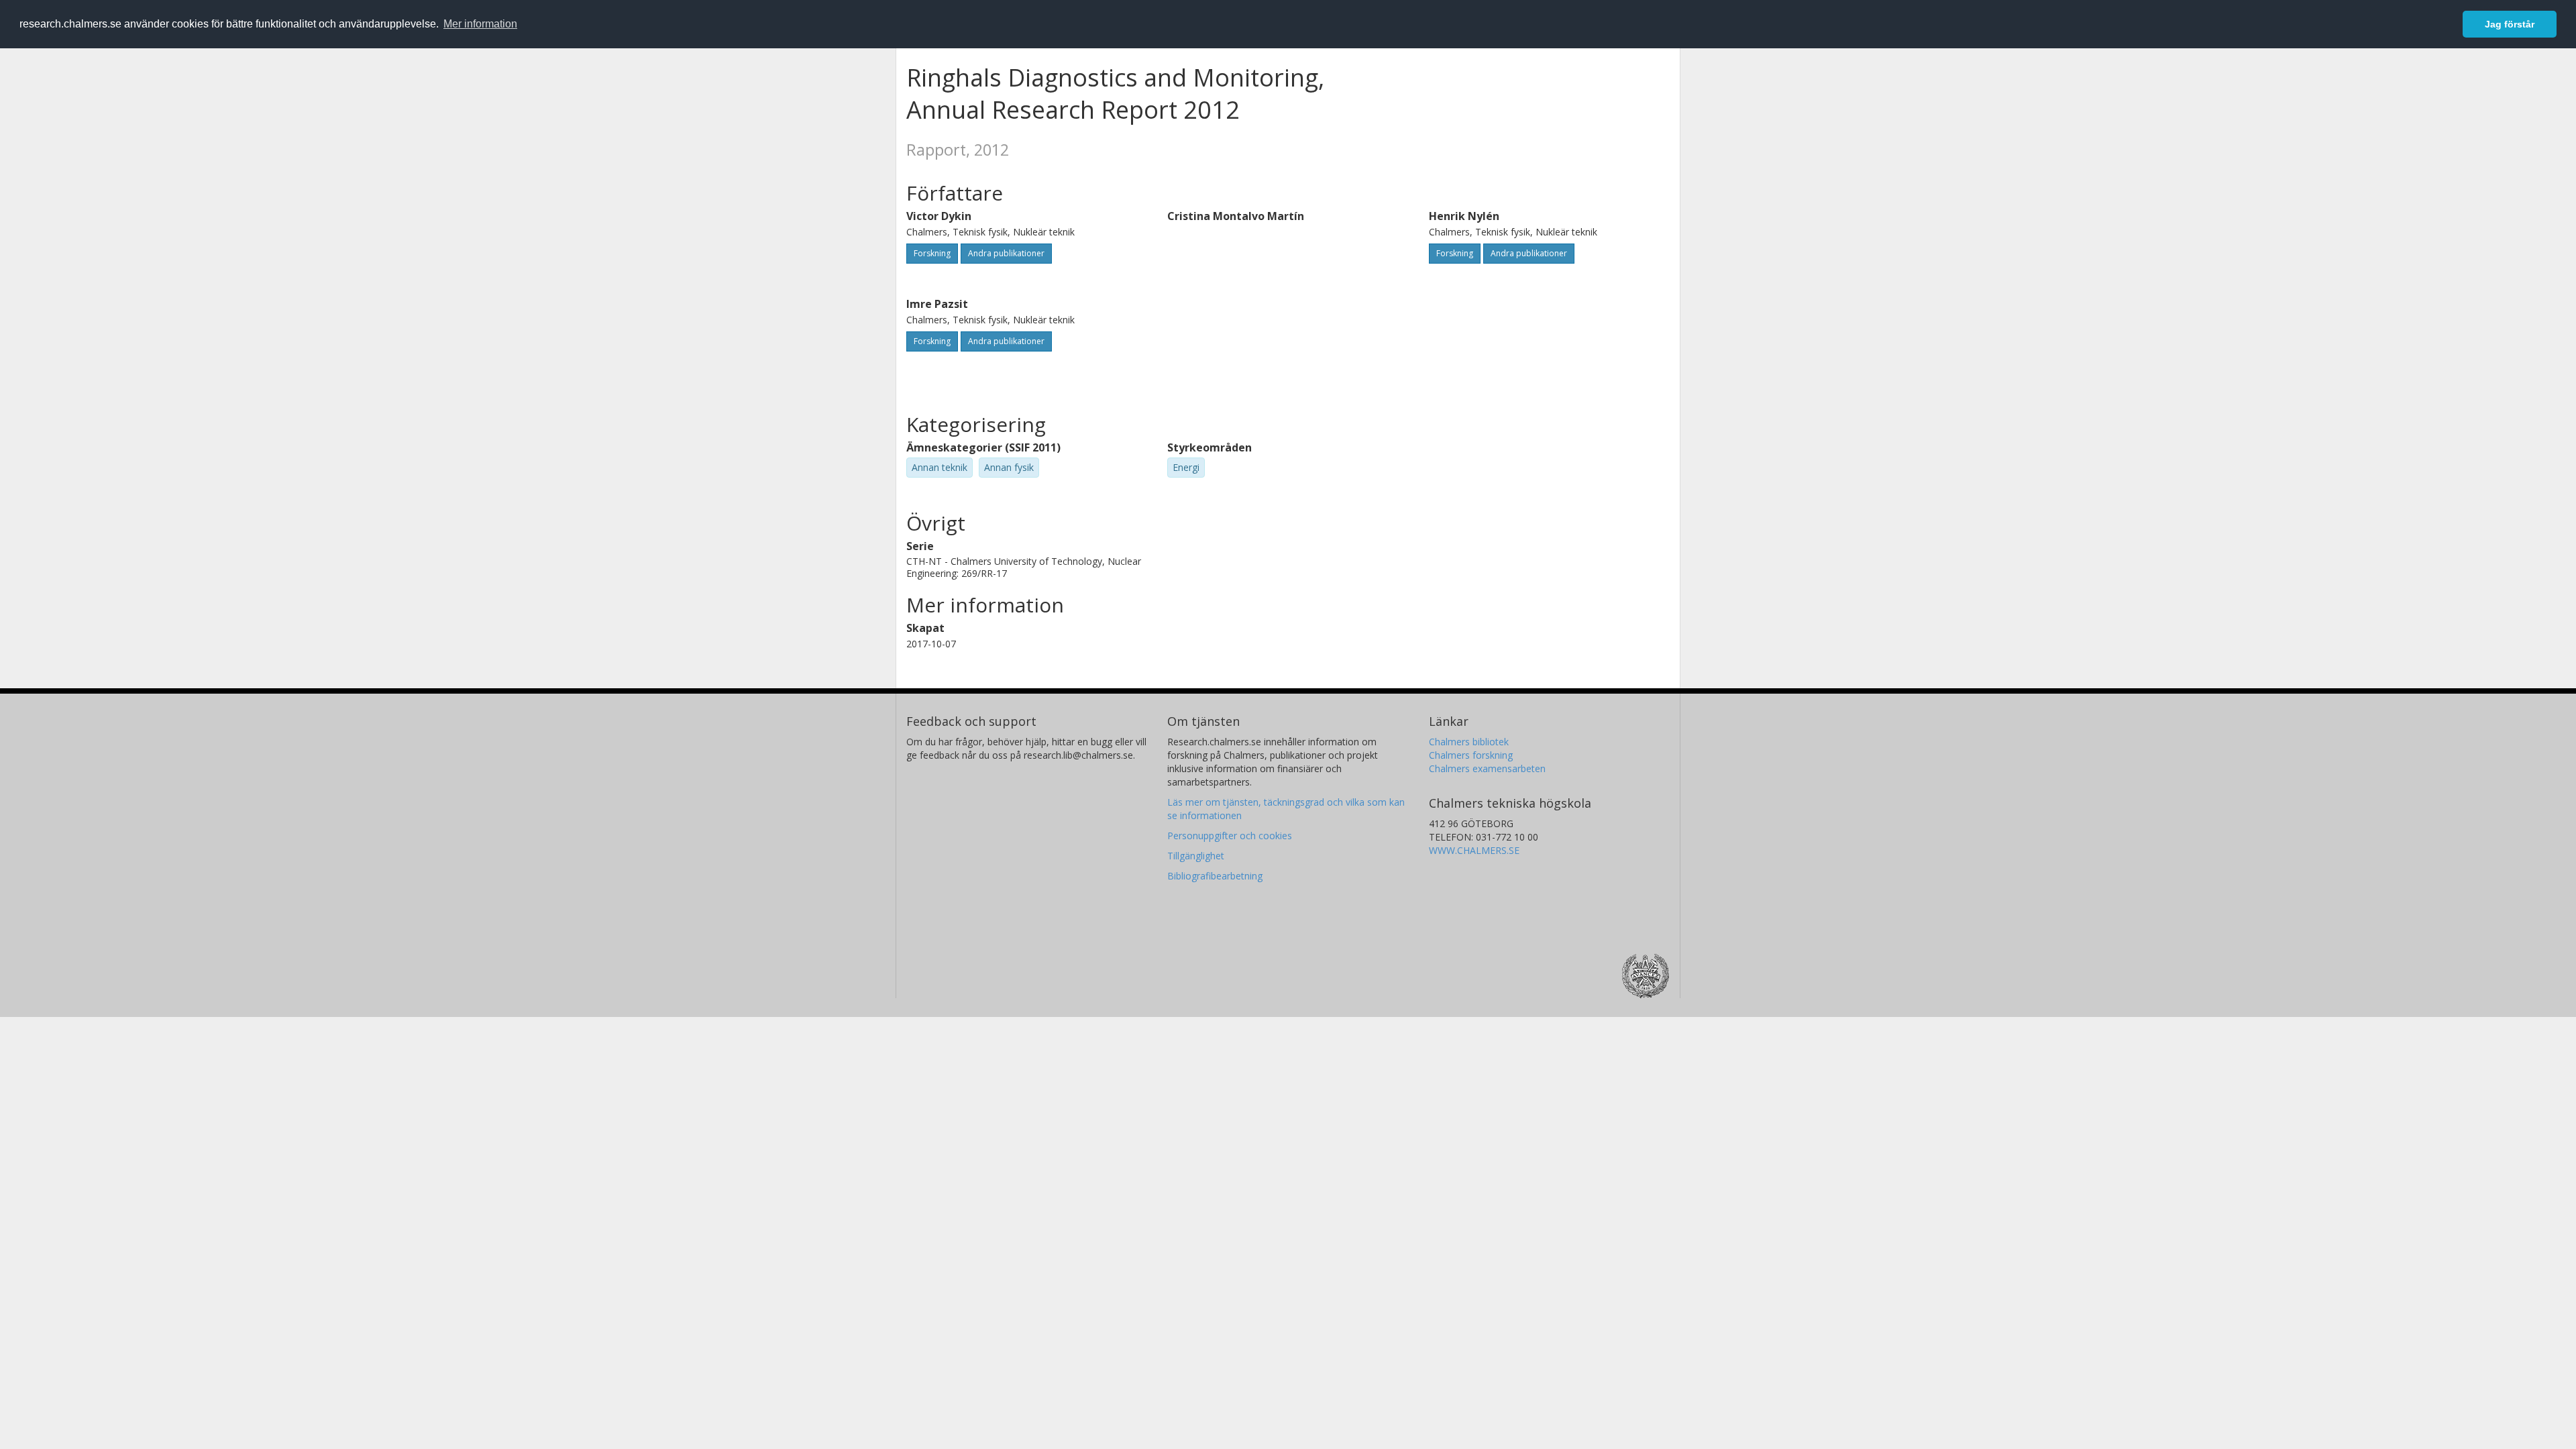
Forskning (932, 253)
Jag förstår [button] (2510, 24)
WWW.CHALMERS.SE (1474, 850)
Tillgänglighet (1196, 856)
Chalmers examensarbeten (1487, 768)
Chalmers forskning (1471, 755)
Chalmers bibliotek (1469, 742)
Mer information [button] (480, 24)
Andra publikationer (1006, 253)
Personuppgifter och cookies (1230, 836)
